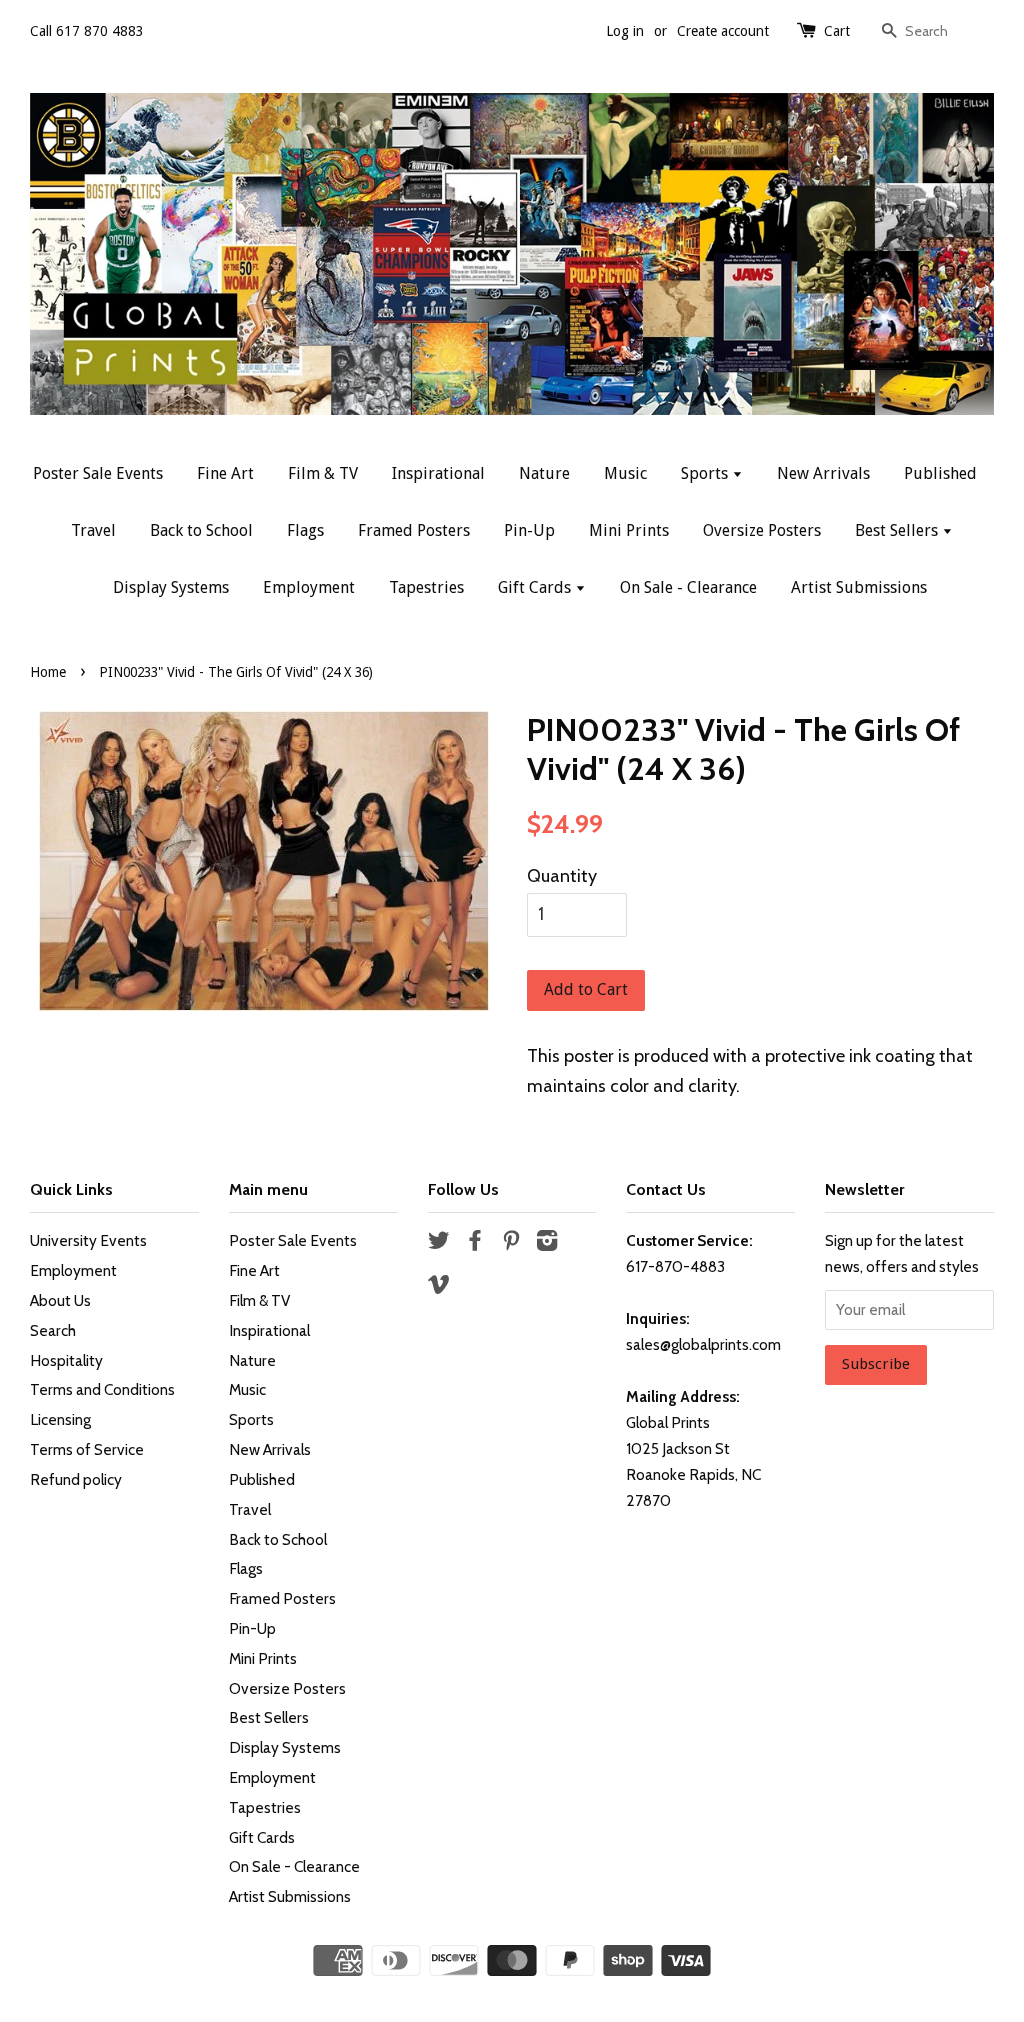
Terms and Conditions (102, 1389)
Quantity (562, 876)
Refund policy (76, 1479)
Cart (837, 31)
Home (48, 672)
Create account (723, 31)
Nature (544, 473)
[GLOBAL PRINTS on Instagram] (547, 1243)
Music (625, 473)
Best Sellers (898, 530)
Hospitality (66, 1360)
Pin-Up (529, 530)
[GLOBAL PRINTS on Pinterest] (511, 1243)
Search (53, 1330)
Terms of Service (87, 1449)
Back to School (201, 530)
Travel (93, 530)
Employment (309, 587)
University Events (88, 1240)
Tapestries (426, 587)
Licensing (60, 1419)
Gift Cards (536, 587)
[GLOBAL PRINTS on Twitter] (439, 1243)
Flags (305, 530)
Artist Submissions (859, 587)
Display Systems (171, 587)
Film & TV (323, 473)
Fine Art (225, 473)
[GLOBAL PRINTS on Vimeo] (439, 1287)
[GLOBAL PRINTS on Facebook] (475, 1243)
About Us (60, 1300)
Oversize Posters (762, 530)
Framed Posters (414, 530)
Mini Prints (629, 530)
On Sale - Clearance (688, 587)
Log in (625, 31)
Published (940, 473)
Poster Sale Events (98, 473)
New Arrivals (823, 473)
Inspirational (438, 473)
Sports (706, 473)
